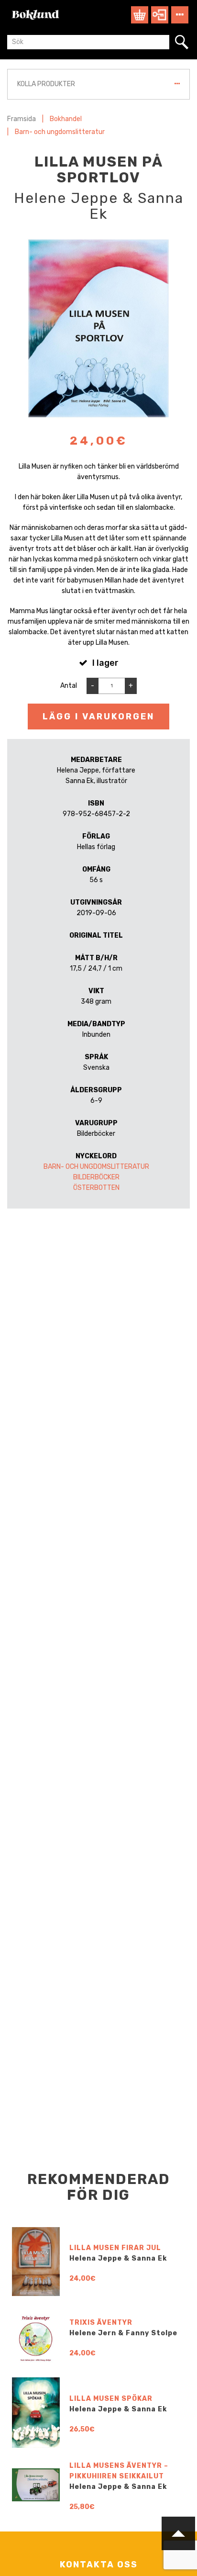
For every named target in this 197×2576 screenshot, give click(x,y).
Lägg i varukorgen (98, 717)
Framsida (22, 119)
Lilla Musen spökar (111, 2399)
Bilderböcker (96, 1177)
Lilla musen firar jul (115, 2248)
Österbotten (96, 1188)
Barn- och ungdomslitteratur (60, 132)
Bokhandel (66, 119)
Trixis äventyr (101, 2323)
